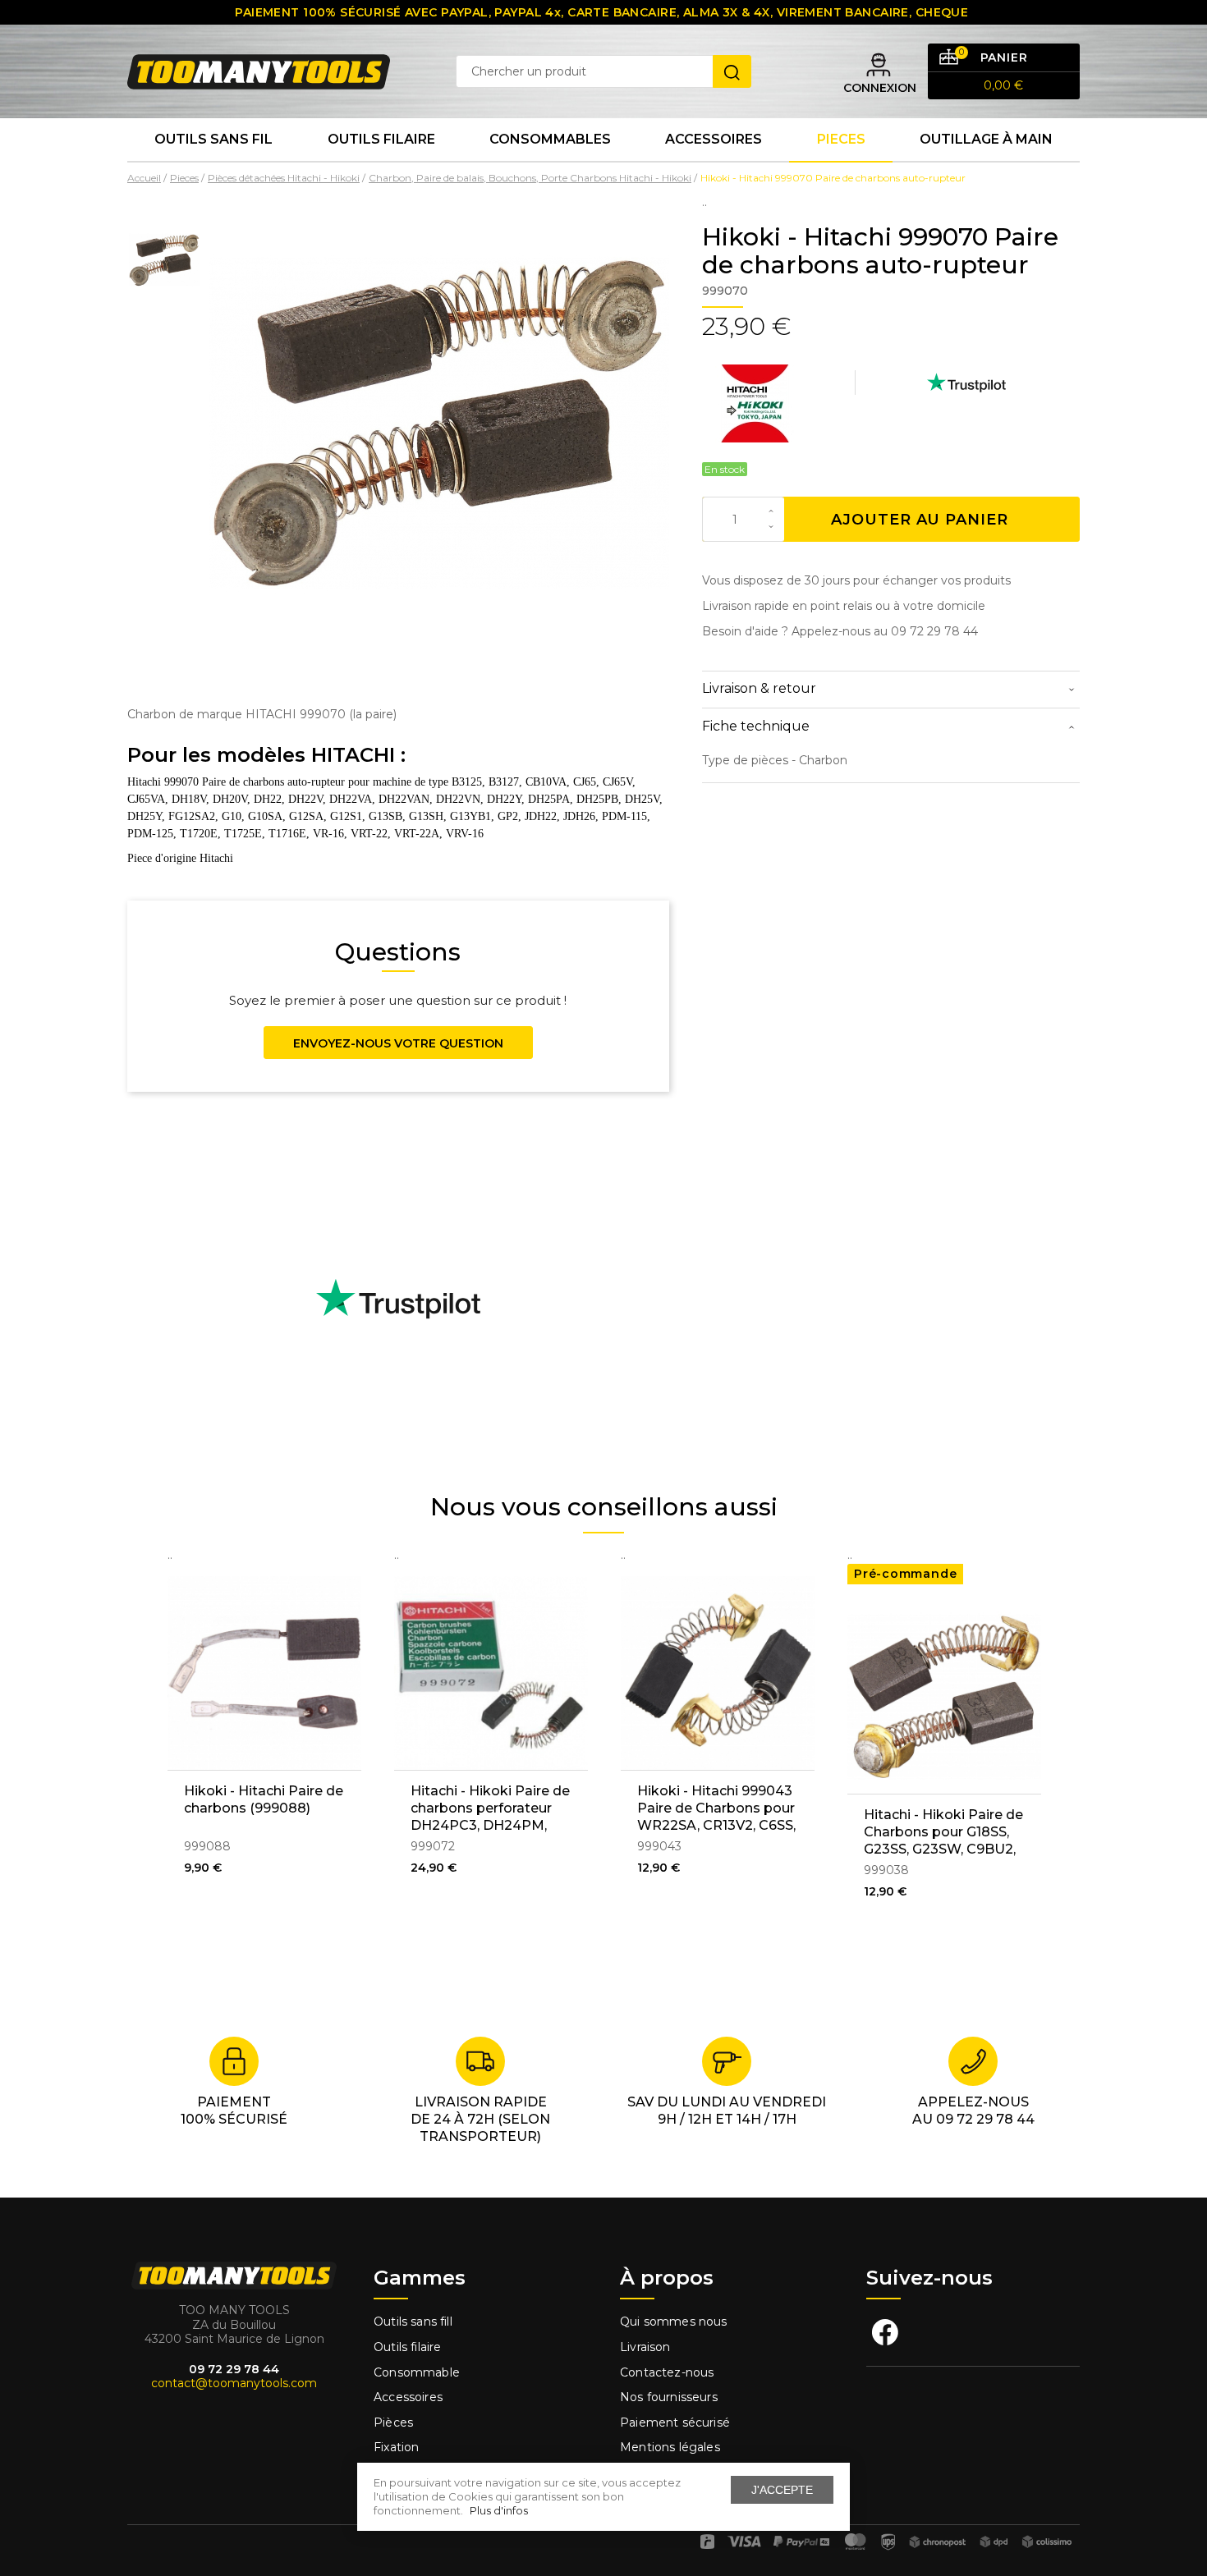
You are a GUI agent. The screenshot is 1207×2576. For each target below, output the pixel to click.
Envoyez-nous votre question (398, 1043)
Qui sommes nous (674, 2322)
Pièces (393, 2422)
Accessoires (714, 139)
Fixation (396, 2447)
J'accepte (782, 2490)
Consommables (550, 139)
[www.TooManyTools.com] (259, 71)
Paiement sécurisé (675, 2422)
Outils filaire (407, 2347)
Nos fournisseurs (669, 2397)
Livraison (645, 2347)
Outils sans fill (413, 2322)
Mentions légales (672, 2447)
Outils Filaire (381, 139)
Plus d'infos (499, 2510)
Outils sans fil (213, 139)
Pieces (841, 139)
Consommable (417, 2372)
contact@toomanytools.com (234, 2383)
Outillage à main (986, 139)
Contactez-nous (667, 2372)
